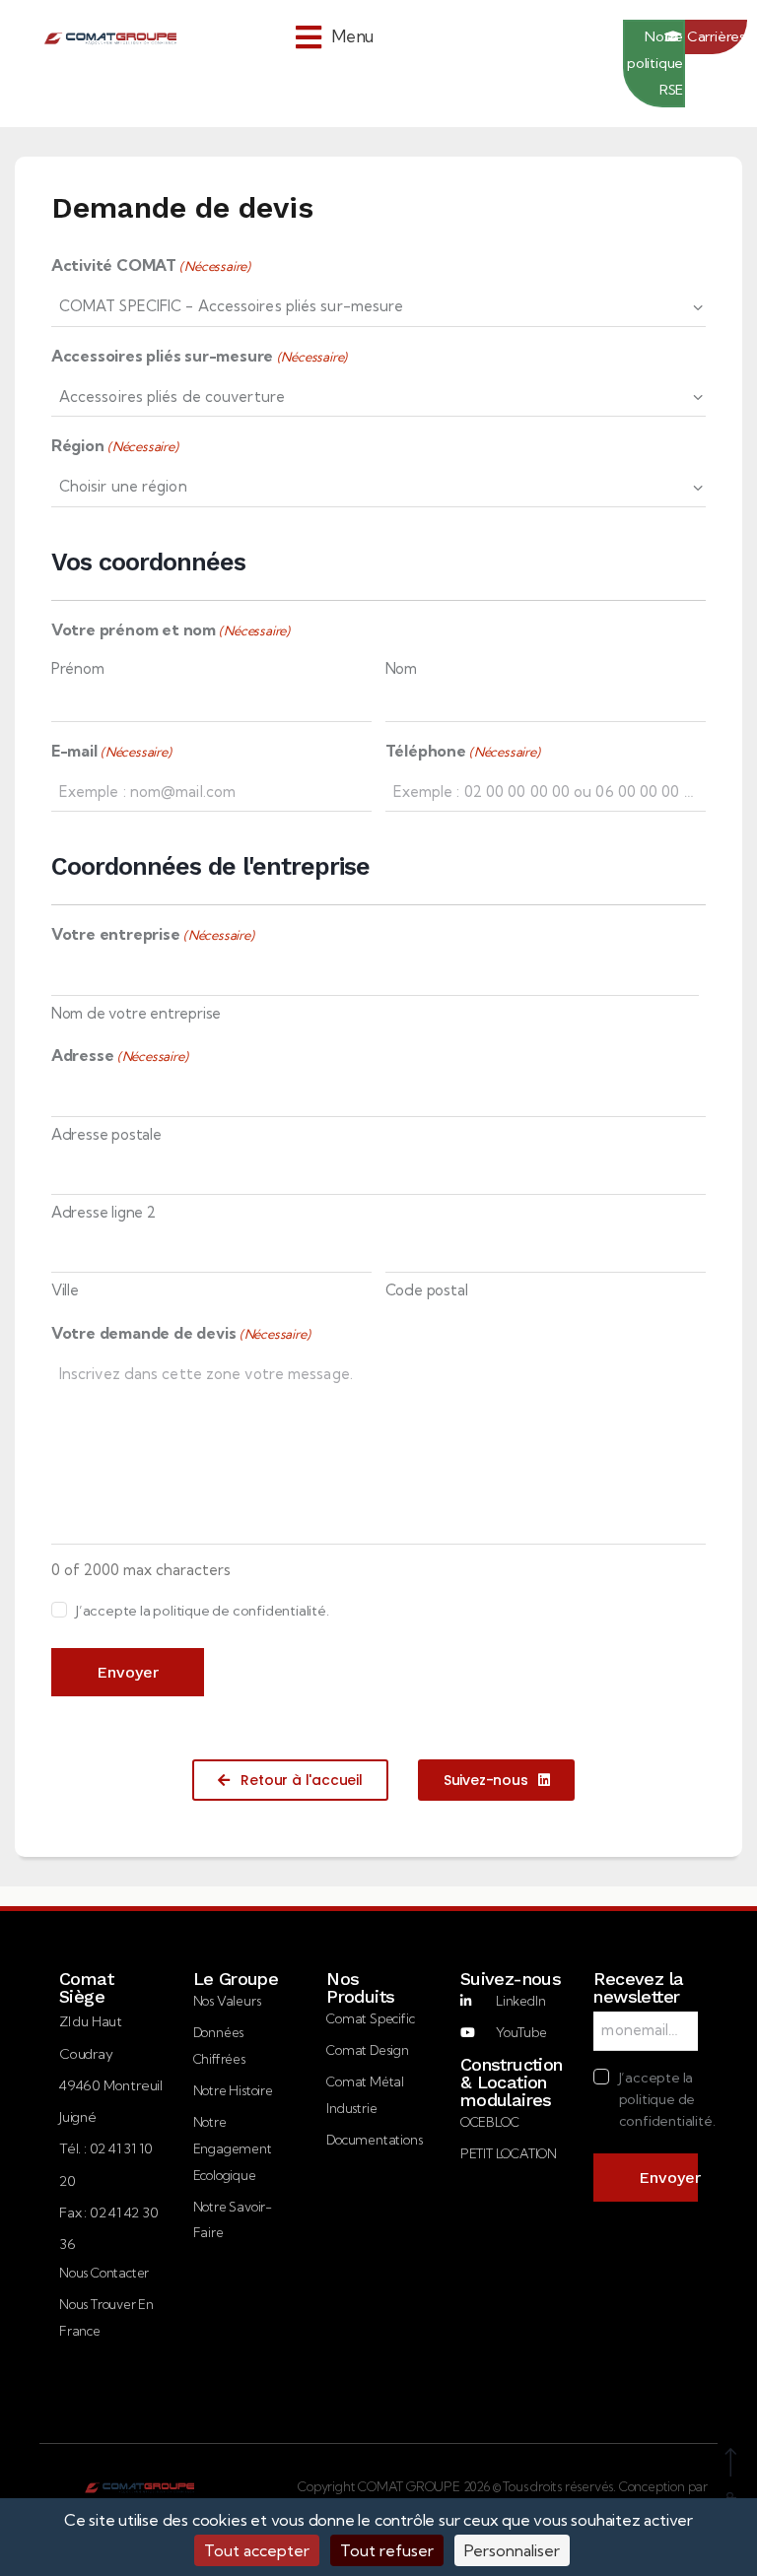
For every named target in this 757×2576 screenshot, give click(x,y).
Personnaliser (512, 2550)
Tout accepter (257, 2550)
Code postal (427, 1290)
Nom (401, 668)
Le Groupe (236, 1979)
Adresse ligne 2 (103, 1212)
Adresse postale (106, 1134)
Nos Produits (360, 1988)
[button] (335, 37)
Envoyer (128, 1672)
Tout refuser (387, 2550)
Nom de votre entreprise (136, 1013)
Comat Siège (86, 1988)
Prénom (78, 668)
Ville (65, 1290)
